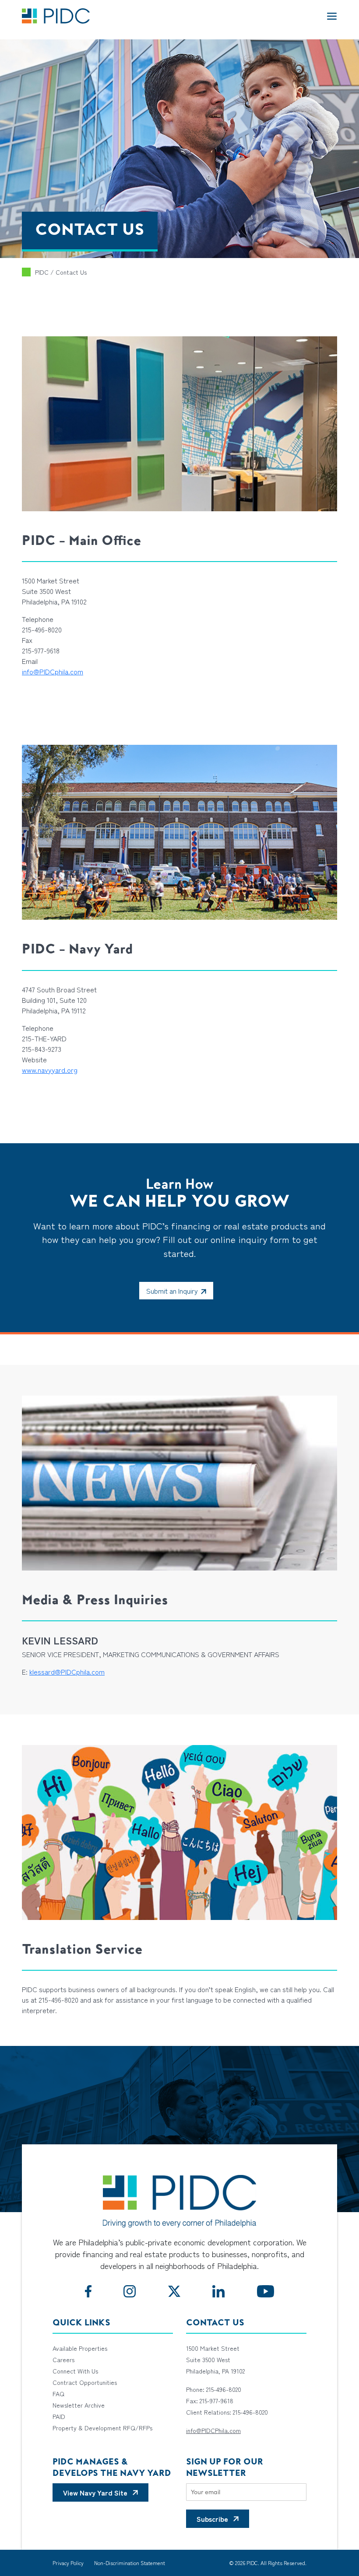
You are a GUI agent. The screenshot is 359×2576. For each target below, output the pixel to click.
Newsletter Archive (79, 2405)
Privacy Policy (68, 2563)
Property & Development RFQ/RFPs (102, 2428)
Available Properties (80, 2348)
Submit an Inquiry (172, 1291)
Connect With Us (75, 2371)
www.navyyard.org (50, 1070)
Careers (63, 2360)
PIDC (42, 272)
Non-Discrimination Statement (130, 2563)
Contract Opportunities (85, 2382)
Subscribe (212, 2519)
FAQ (58, 2394)
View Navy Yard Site (95, 2492)
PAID (59, 2416)
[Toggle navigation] (332, 16)
